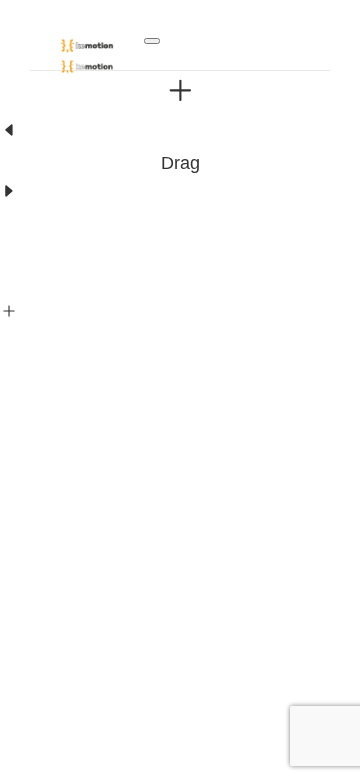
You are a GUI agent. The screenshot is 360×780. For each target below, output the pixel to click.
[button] (152, 41)
